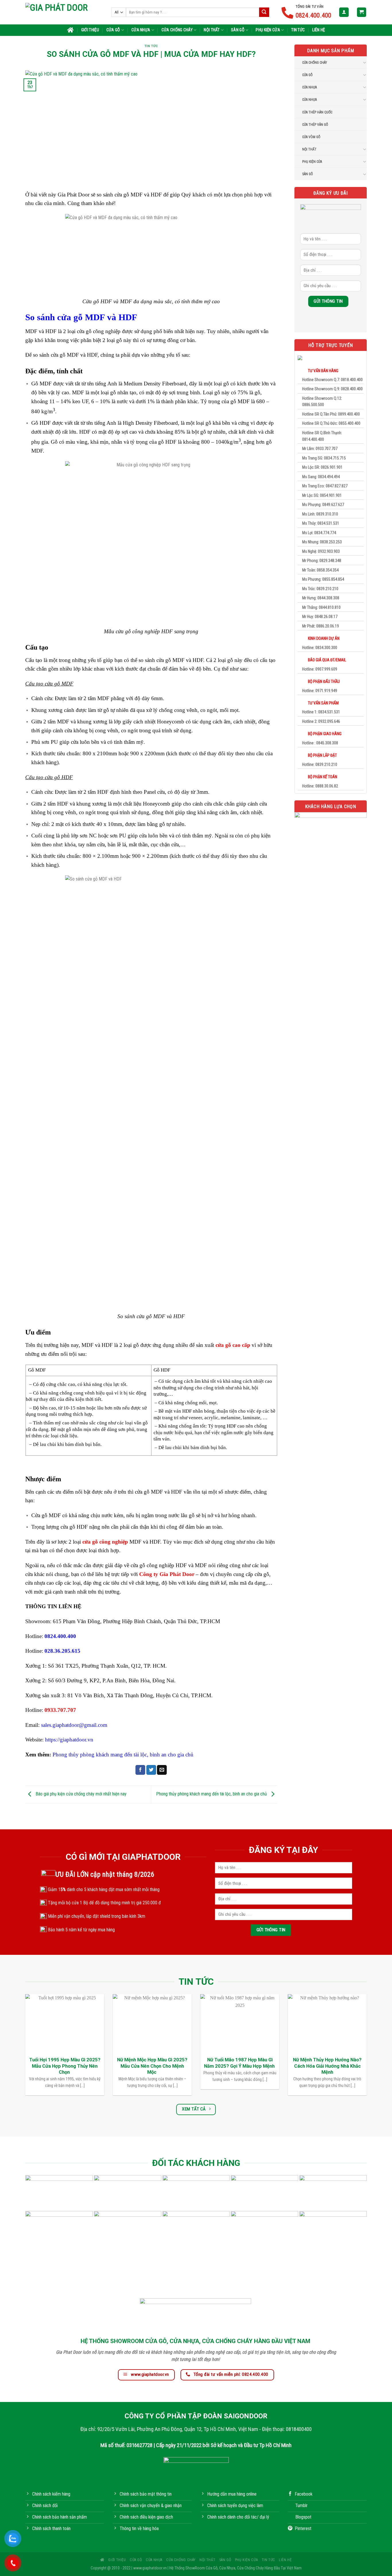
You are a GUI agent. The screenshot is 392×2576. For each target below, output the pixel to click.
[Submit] (264, 12)
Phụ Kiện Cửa (268, 30)
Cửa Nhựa (141, 30)
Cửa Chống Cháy (177, 30)
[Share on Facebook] (140, 1770)
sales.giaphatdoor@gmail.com (74, 1725)
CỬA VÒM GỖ (311, 137)
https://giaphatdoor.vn (69, 1740)
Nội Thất (212, 30)
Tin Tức (298, 30)
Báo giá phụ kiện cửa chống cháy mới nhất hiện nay (80, 1794)
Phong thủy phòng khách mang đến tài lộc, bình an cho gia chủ (212, 1794)
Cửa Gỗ (113, 30)
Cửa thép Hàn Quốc (317, 112)
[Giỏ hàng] (362, 12)
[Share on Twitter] (151, 1770)
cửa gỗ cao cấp (233, 1345)
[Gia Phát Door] (64, 12)
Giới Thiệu (90, 30)
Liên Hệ (319, 30)
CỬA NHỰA (309, 87)
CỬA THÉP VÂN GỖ (315, 125)
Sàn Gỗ (238, 30)
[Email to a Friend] (162, 1770)
